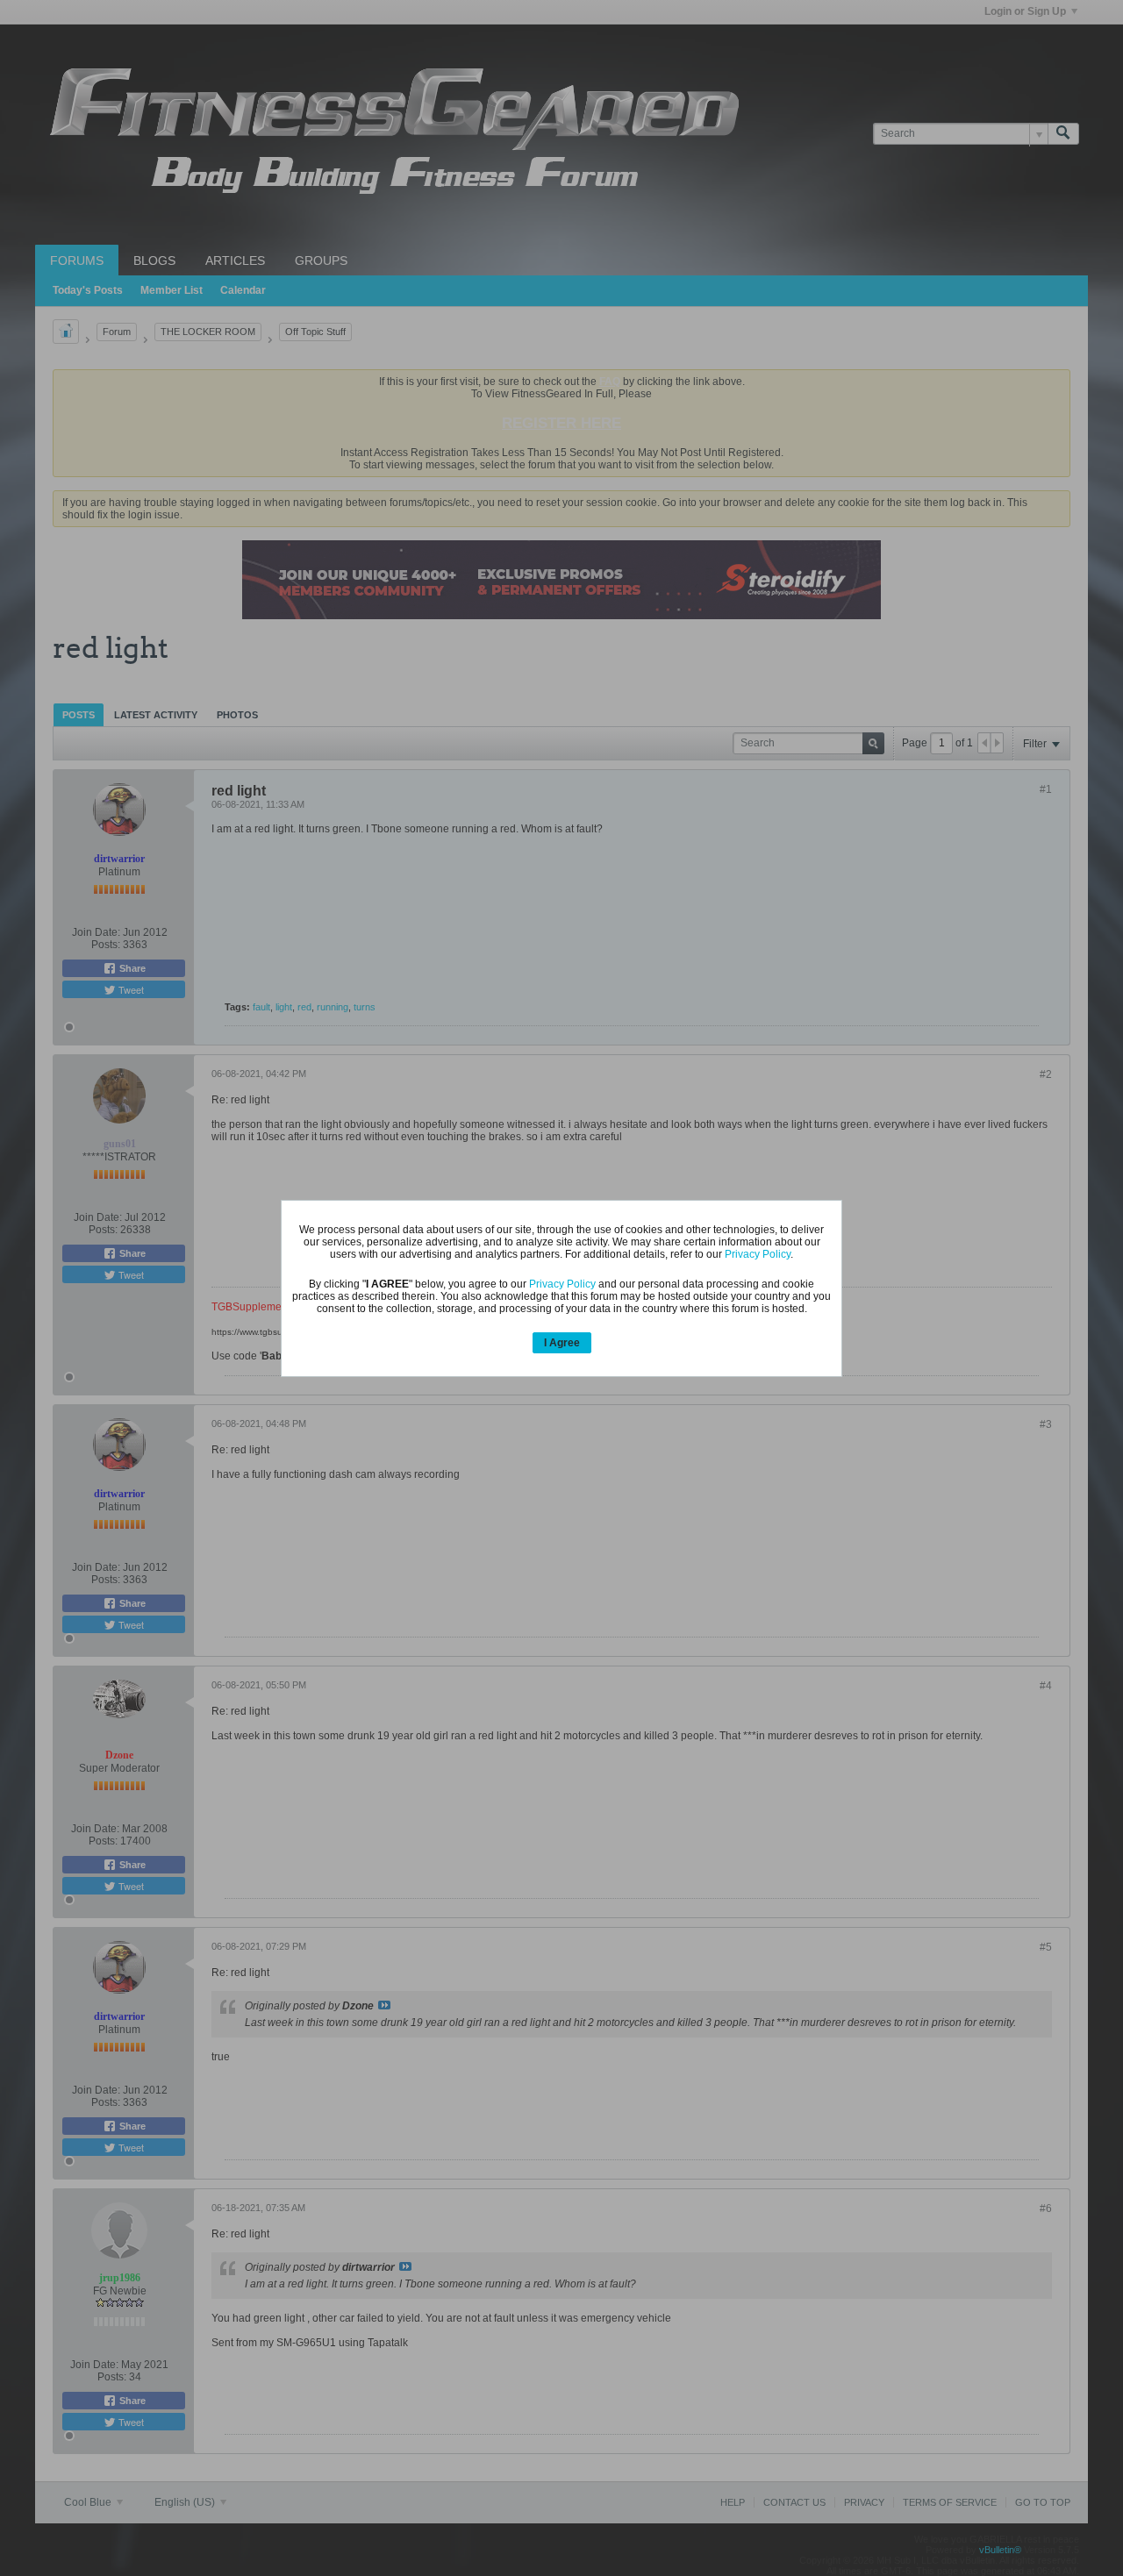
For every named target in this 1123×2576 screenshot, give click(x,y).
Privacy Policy (758, 1254)
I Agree (562, 1343)
